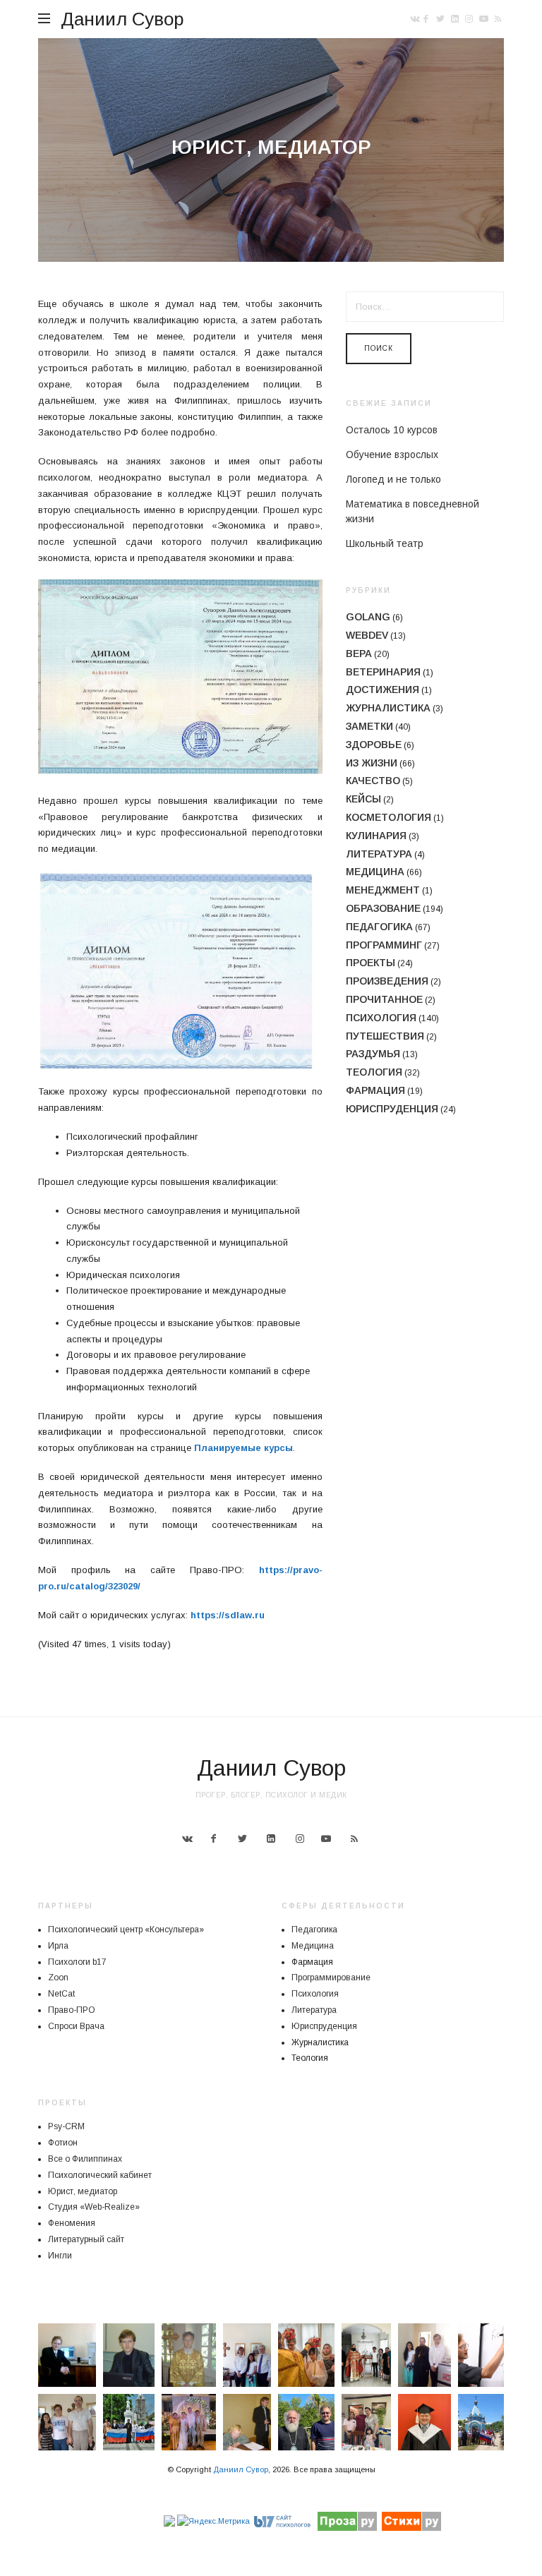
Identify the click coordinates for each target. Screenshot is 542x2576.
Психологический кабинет (100, 2175)
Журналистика (388, 708)
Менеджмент (383, 890)
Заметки (369, 726)
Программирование (331, 1978)
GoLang (368, 617)
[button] (67, 2355)
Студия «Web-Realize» (94, 2207)
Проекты (371, 963)
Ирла (58, 1946)
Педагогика (379, 927)
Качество (373, 781)
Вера (359, 654)
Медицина (375, 872)
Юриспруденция (392, 1109)
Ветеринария (383, 672)
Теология (374, 1072)
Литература (379, 854)
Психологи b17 (77, 1962)
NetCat (61, 1994)
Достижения (383, 690)
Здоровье (374, 745)
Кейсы (363, 799)
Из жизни (372, 763)
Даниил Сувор (122, 19)
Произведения (387, 981)
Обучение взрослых (392, 455)
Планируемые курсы (243, 1448)
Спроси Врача (76, 2026)
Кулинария (376, 836)
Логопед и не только (393, 479)
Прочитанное (384, 999)
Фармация (375, 1090)
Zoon (58, 1978)
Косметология (389, 817)
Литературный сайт (86, 2239)
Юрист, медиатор (83, 2191)
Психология (381, 1018)
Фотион (63, 2143)
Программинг (384, 945)
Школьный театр (385, 543)
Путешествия (385, 1036)
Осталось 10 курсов (392, 430)
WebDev (367, 635)
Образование (383, 908)
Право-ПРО (72, 2010)
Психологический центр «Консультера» (126, 1930)
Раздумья (373, 1054)
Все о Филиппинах (85, 2159)
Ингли (60, 2256)
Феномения (72, 2223)
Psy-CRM (66, 2126)
